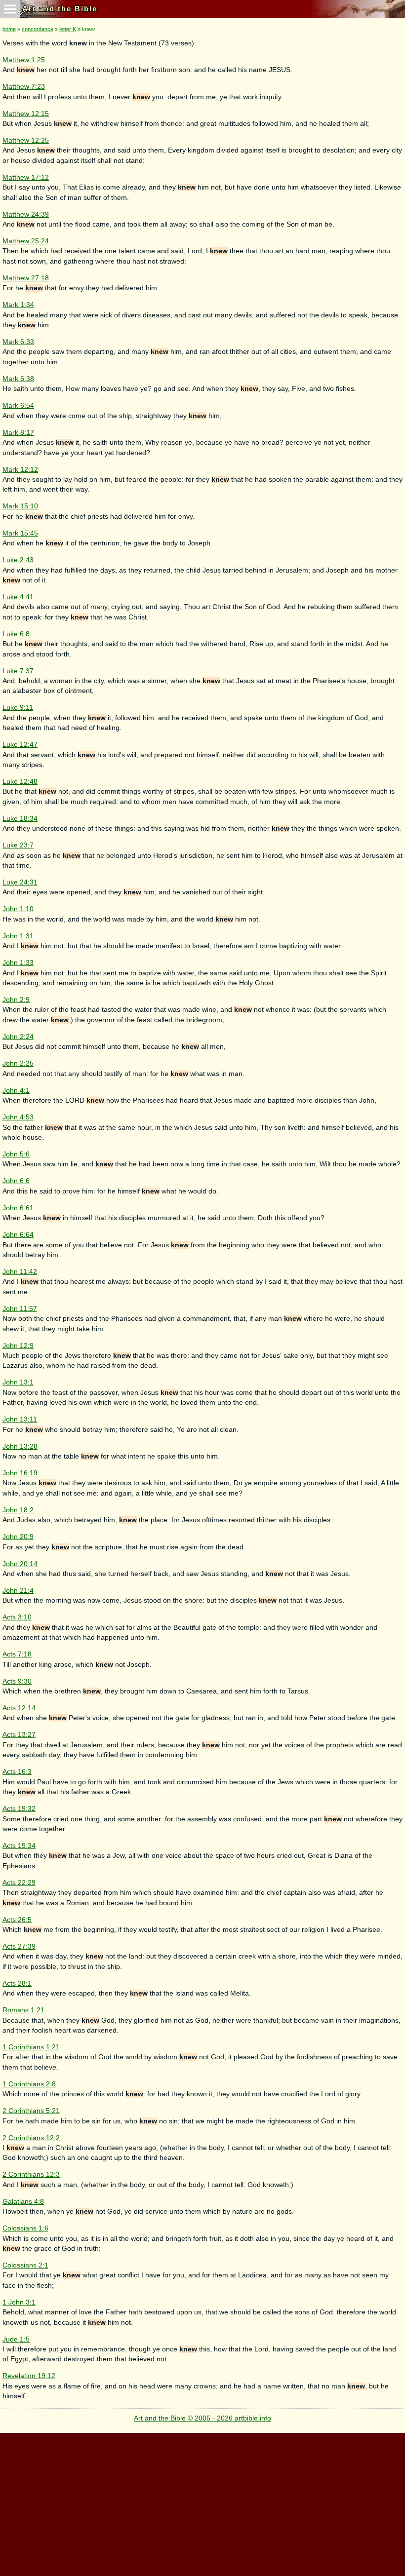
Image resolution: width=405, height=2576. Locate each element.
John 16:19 (20, 1473)
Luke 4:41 (18, 597)
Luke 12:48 (20, 782)
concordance (38, 29)
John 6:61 (18, 1208)
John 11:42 (20, 1272)
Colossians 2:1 (25, 2265)
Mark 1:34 (18, 305)
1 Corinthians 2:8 (29, 2084)
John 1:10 (18, 909)
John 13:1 (18, 1382)
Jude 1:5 (16, 2339)
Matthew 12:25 (26, 140)
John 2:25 (18, 1063)
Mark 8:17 (18, 433)
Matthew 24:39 (26, 214)
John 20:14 (20, 1564)
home (9, 29)
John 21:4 (18, 1591)
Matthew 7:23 (24, 87)
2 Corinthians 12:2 (31, 2138)
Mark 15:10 (20, 506)
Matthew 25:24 (26, 241)
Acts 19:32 (19, 1809)
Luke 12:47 (20, 745)
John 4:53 (18, 1117)
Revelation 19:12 (29, 2376)
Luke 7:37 (18, 671)
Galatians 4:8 (23, 2202)
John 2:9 (16, 1000)
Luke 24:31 (20, 882)
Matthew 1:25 (24, 60)
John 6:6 (16, 1181)
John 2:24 (18, 1037)
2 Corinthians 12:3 (31, 2174)
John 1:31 (18, 936)
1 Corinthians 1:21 (31, 2047)
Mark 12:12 (20, 470)
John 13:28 (20, 1446)
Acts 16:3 (17, 1772)
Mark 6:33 (18, 342)
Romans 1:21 (23, 2010)
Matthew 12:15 (26, 114)
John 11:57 (20, 1309)
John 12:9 (18, 1346)
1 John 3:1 (19, 2302)
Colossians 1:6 (25, 2228)
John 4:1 (16, 1091)
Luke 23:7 (18, 845)
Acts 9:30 (17, 1681)
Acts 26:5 (17, 1920)
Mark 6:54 (18, 405)
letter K (68, 29)
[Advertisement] (201, 2502)
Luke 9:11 (18, 708)
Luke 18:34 (20, 819)
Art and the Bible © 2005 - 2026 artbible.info (202, 2418)
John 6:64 (18, 1235)
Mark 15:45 (20, 533)
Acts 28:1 (17, 1983)
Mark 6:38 (18, 379)
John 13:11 (20, 1419)
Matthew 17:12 (26, 177)
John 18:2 (18, 1510)
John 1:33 (18, 963)
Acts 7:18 (17, 1654)
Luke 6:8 (16, 634)
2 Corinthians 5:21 (31, 2111)
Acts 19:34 (19, 1846)
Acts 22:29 (19, 1883)
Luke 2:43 (18, 560)
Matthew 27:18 (26, 278)
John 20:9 (18, 1537)
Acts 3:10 (17, 1617)
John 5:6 (16, 1154)
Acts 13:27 (19, 1735)
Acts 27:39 (19, 1946)
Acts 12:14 (19, 1708)
